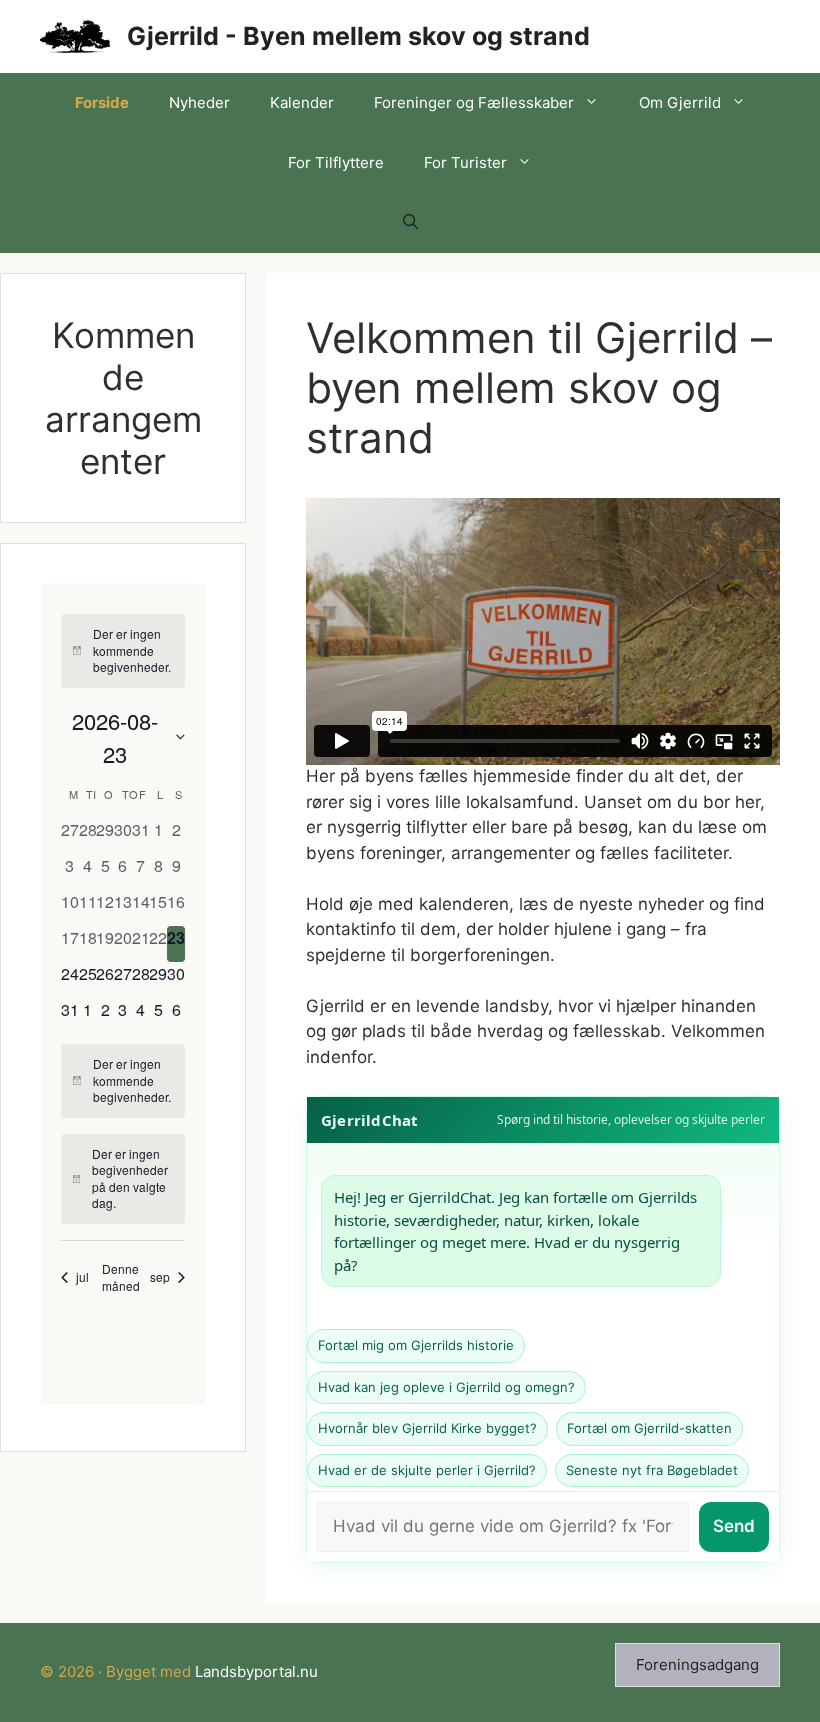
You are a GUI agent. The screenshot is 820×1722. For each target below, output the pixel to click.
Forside (102, 102)
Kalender (302, 102)
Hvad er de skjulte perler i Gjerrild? (427, 1470)
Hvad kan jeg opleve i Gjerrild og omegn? (446, 1387)
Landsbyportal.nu (256, 1671)
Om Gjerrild (680, 102)
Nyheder (199, 102)
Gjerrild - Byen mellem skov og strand (358, 36)
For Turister (465, 162)
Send (734, 1526)
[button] (410, 223)
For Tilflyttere (336, 162)
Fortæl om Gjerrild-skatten (649, 1428)
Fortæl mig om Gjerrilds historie (416, 1345)
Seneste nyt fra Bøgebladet (652, 1470)
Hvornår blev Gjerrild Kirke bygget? (427, 1428)
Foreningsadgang (697, 1664)
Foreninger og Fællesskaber (474, 102)
